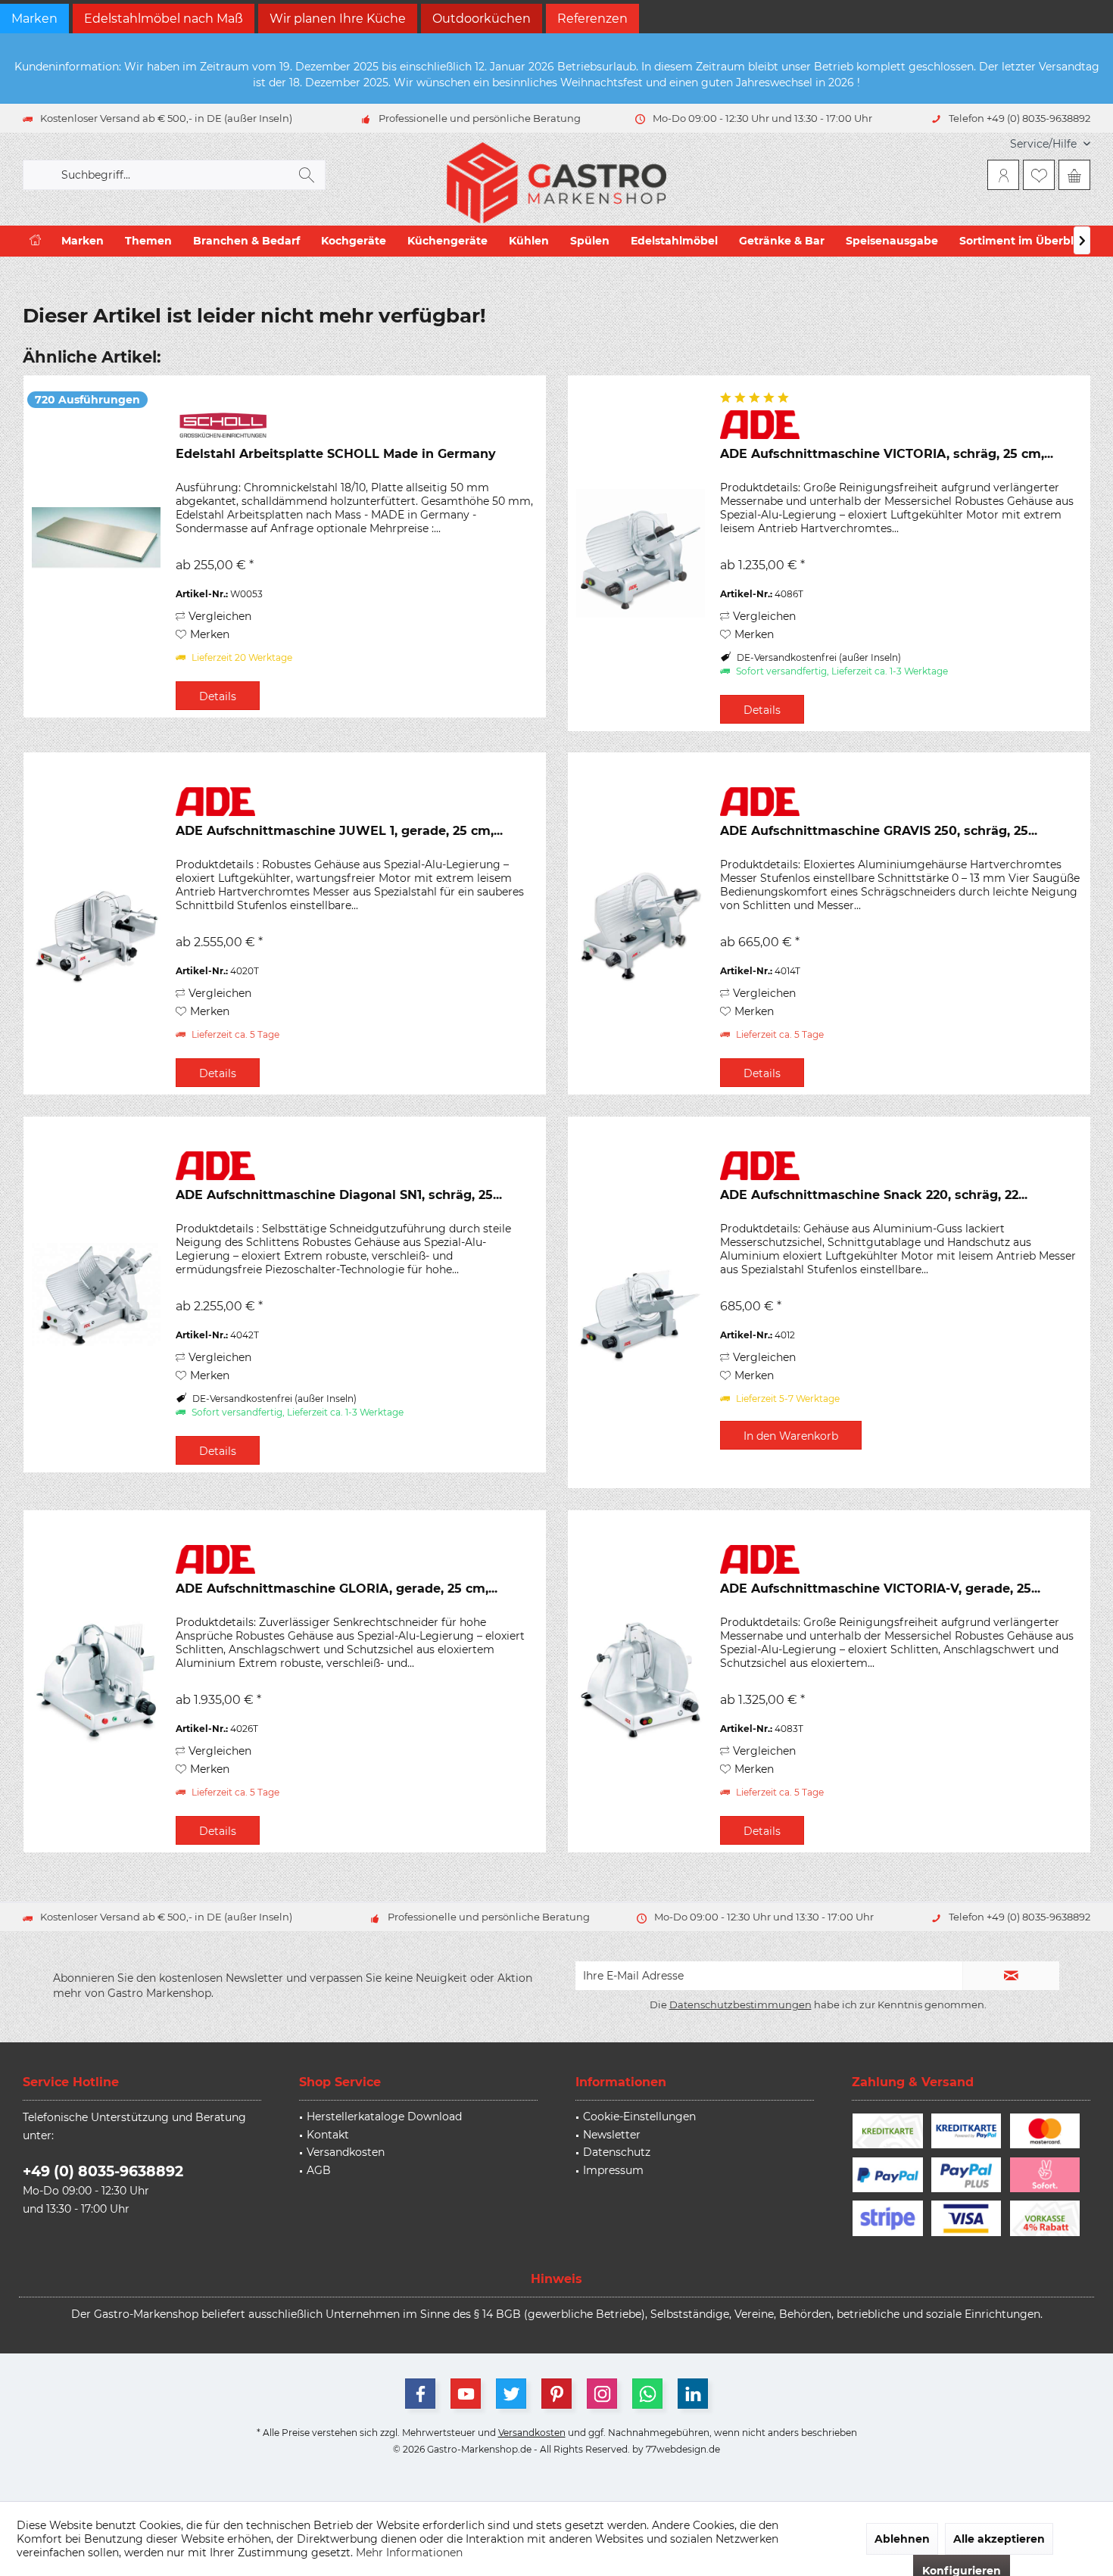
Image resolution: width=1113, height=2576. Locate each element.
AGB (319, 2170)
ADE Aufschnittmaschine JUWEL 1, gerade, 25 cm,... (339, 831)
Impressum (613, 2170)
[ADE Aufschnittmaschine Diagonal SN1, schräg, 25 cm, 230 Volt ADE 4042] (96, 1294)
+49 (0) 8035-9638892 (103, 2171)
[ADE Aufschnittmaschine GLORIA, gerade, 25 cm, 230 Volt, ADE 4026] (96, 1681)
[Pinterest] (556, 2394)
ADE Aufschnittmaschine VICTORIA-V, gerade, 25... (880, 1589)
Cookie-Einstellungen (639, 2117)
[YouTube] (466, 2394)
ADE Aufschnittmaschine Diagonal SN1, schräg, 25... (339, 1195)
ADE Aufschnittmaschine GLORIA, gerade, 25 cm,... (337, 1589)
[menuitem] (1044, 144)
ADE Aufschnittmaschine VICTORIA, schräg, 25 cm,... (887, 454)
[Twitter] (511, 2394)
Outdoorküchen (482, 19)
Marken (34, 19)
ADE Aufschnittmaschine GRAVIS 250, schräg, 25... (879, 831)
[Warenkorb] (1074, 175)
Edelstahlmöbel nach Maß (164, 19)
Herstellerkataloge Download (384, 2117)
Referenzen (592, 19)
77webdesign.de (683, 2449)
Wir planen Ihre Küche (338, 19)
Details (218, 696)
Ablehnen (902, 2539)
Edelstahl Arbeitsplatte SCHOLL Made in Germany (336, 454)
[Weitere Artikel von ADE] (901, 425)
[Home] (35, 241)
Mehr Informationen (409, 2553)
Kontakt (328, 2135)
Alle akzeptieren (999, 2539)
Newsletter (612, 2135)
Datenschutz (617, 2152)
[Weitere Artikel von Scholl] (357, 425)
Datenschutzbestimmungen (740, 2004)
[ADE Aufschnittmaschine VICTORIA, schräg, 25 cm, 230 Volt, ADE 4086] (641, 553)
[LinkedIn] (693, 2394)
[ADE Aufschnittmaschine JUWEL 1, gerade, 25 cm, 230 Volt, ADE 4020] (96, 924)
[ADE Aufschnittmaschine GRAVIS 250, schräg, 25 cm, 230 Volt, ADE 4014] (641, 924)
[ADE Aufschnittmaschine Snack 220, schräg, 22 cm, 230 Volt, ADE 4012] (641, 1302)
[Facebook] (420, 2394)
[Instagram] (602, 2394)
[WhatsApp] (647, 2394)
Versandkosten (346, 2152)
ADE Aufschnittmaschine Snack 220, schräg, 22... (874, 1195)
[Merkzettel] (1039, 175)
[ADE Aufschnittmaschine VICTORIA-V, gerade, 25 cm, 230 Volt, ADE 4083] (641, 1681)
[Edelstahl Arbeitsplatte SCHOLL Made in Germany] (96, 547)
